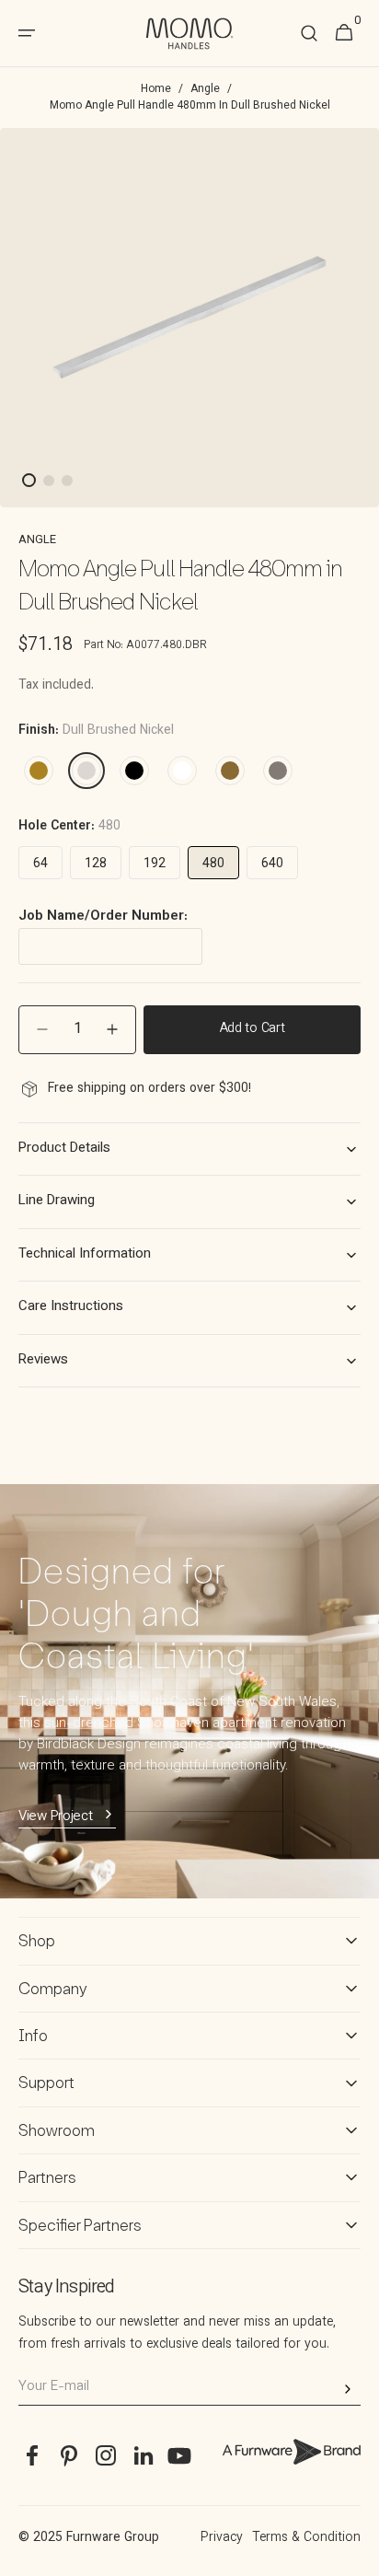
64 (40, 864)
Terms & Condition (306, 2538)
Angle (205, 89)
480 (213, 864)
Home (156, 89)
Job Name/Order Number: (103, 917)
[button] (309, 34)
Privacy (222, 2538)
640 (272, 864)
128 (96, 864)
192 (155, 864)
